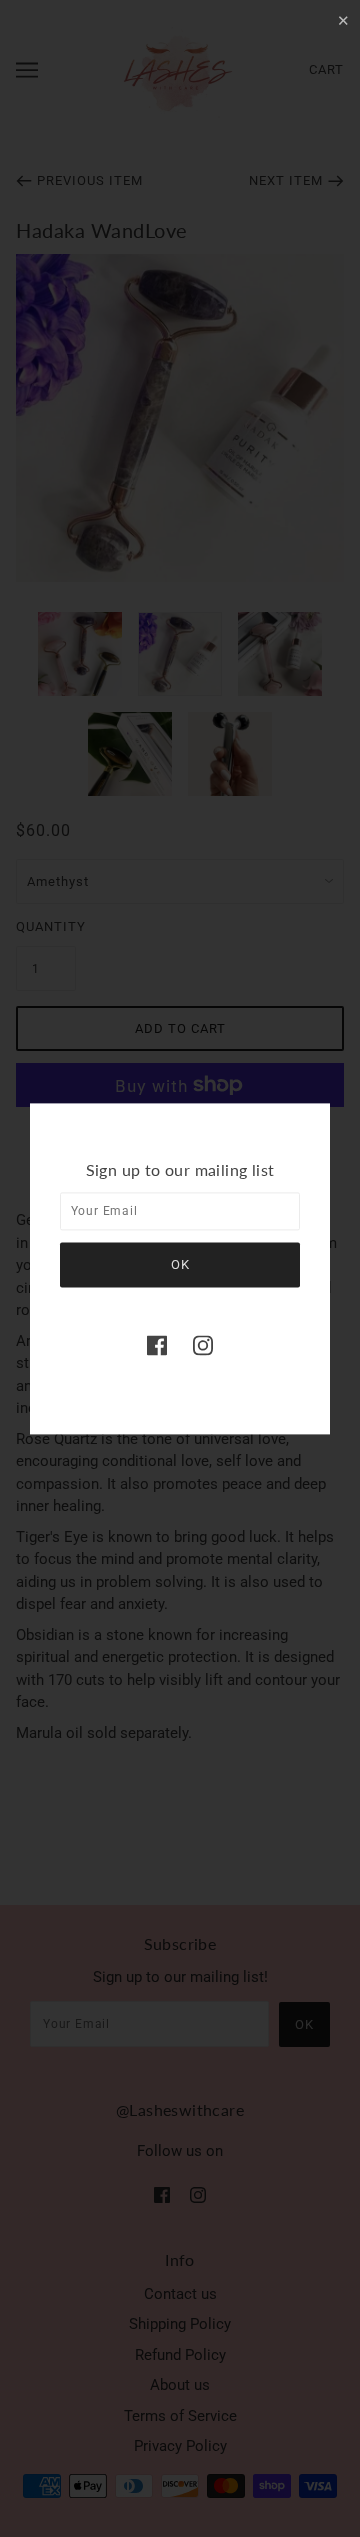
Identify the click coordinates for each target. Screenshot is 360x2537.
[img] (157, 1345)
